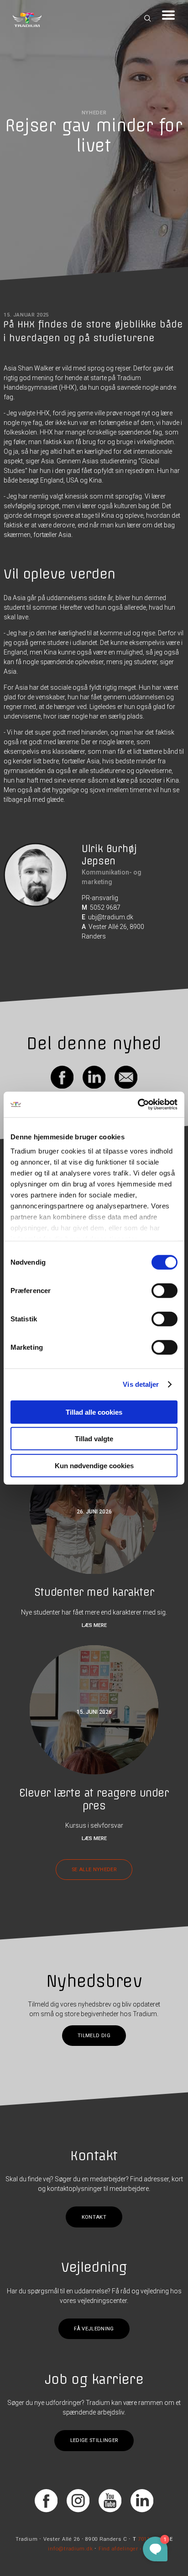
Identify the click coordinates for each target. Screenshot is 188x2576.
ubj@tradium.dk (111, 917)
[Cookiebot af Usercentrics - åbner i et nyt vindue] (138, 1105)
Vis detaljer (141, 1384)
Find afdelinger (118, 2548)
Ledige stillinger (94, 2440)
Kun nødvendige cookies (94, 1465)
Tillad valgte (94, 1439)
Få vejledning (94, 2329)
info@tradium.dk (70, 2548)
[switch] (164, 1290)
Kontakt (94, 2217)
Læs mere (94, 1625)
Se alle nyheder (94, 1870)
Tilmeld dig (94, 2036)
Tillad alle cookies (94, 1412)
